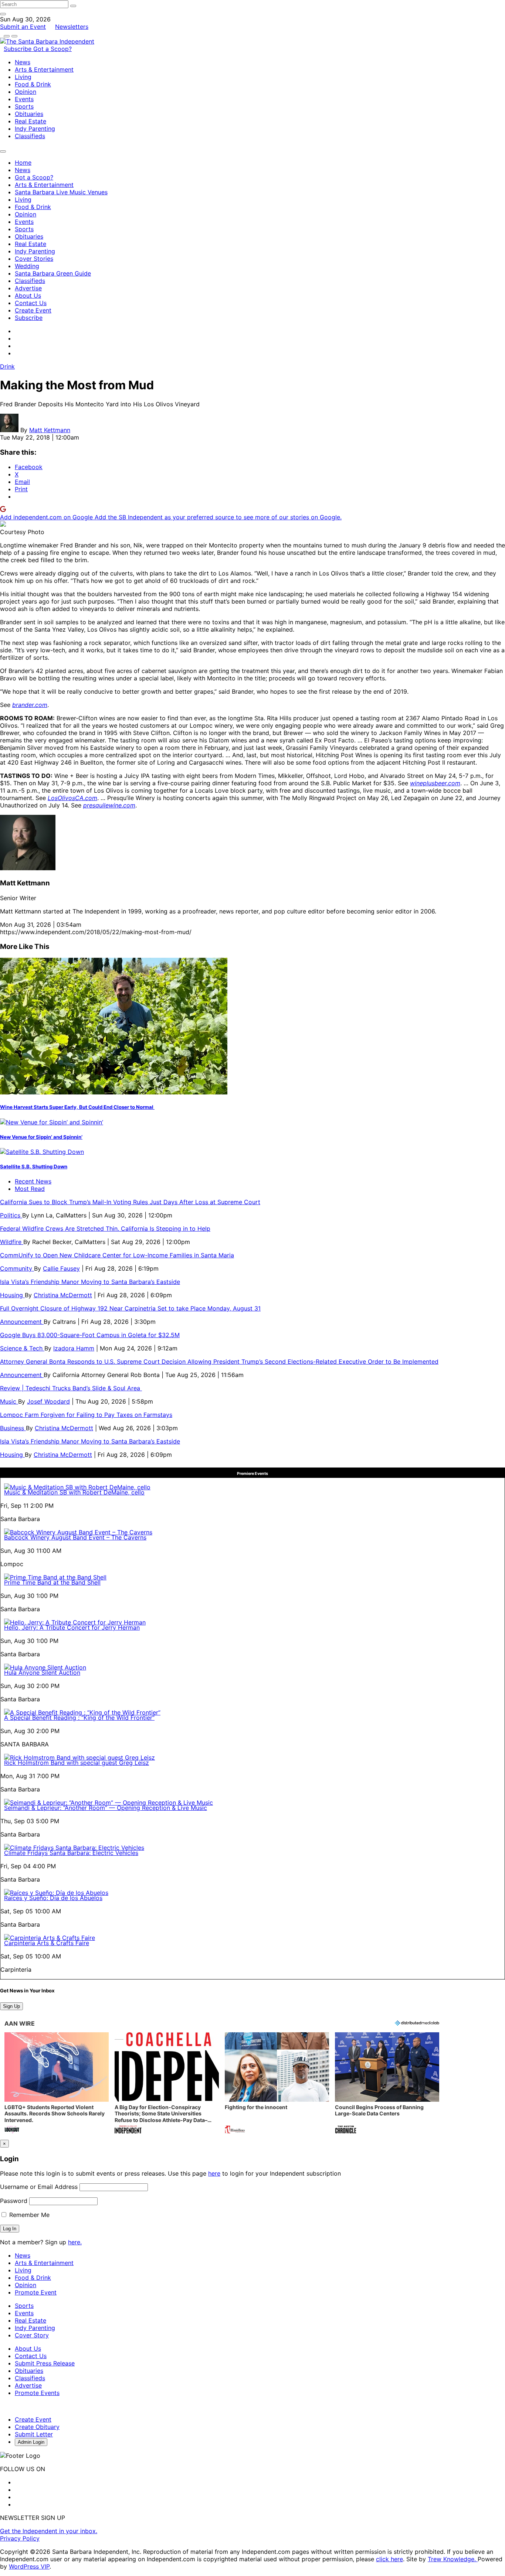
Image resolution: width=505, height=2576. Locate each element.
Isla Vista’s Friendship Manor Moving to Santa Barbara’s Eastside (90, 1282)
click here (389, 2559)
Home (23, 163)
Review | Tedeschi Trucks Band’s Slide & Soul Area (71, 1388)
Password (14, 2201)
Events (24, 99)
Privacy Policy (20, 2538)
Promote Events (37, 2393)
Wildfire (12, 1242)
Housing (12, 1295)
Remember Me (28, 2215)
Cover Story (32, 2335)
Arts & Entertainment (44, 69)
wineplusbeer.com (435, 783)
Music (9, 1401)
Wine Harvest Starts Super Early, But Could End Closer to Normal (77, 1107)
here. (75, 2242)
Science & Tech (22, 1348)
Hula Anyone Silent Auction (42, 1673)
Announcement (22, 1322)
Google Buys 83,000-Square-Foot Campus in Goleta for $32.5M (90, 1335)
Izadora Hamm (74, 1348)
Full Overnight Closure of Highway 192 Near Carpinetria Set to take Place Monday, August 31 (130, 1308)
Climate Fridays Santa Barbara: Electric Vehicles (71, 1853)
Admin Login (31, 2442)
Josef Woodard (48, 1401)
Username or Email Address (39, 2187)
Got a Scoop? (52, 49)
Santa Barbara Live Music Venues (61, 192)
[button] (57, 2084)
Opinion (26, 92)
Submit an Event (23, 27)
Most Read (30, 1189)
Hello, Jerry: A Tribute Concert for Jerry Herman (72, 1627)
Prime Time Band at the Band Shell (52, 1582)
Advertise (28, 288)
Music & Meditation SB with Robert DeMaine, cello (74, 1492)
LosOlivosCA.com (72, 798)
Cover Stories (34, 259)
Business (13, 1428)
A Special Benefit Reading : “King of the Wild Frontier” (79, 1718)
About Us (28, 295)
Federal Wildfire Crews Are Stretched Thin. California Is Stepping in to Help (105, 1229)
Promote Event (36, 2292)
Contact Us (31, 303)
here (214, 2173)
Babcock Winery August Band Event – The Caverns (75, 1537)
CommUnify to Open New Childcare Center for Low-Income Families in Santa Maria (117, 1255)
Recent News (33, 1181)
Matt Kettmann (50, 430)
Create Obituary (37, 2427)
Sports (24, 106)
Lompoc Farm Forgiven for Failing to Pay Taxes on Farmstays (86, 1415)
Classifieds (30, 136)
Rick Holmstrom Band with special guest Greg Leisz (77, 1763)
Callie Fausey (61, 1268)
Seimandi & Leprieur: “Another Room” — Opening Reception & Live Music (106, 1808)
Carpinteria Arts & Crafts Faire (47, 1943)
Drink (7, 366)
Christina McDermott (63, 1295)
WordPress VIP (29, 2566)
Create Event (33, 310)
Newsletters (72, 27)
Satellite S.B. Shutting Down (34, 1166)
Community (17, 1268)
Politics (11, 1215)
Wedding (27, 266)
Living (23, 77)
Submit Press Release (45, 2363)
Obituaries (29, 114)
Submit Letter (34, 2434)
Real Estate (30, 121)
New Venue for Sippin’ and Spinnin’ (41, 1137)
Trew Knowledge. (453, 2559)
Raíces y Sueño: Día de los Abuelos (53, 1898)
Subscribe (18, 49)
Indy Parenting (35, 129)
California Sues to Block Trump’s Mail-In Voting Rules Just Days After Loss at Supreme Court (130, 1202)
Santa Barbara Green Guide (53, 273)
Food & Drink (33, 84)
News (23, 62)
